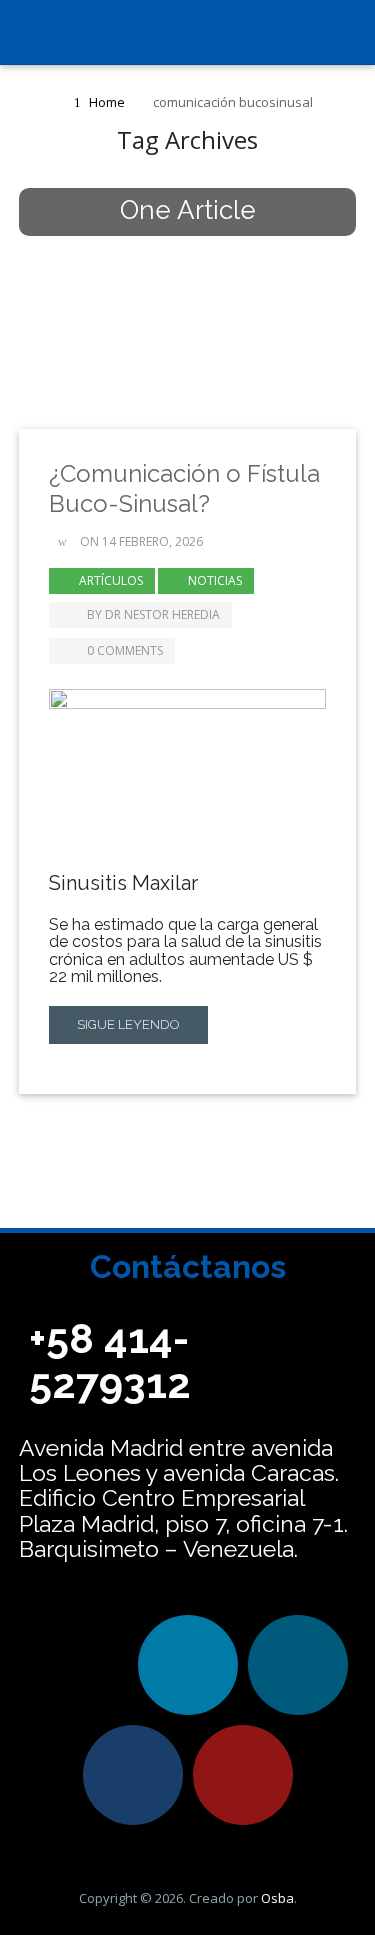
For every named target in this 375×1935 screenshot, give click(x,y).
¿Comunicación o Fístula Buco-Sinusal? (184, 488)
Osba (277, 1898)
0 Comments (125, 650)
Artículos (111, 580)
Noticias (215, 580)
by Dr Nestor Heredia (153, 614)
